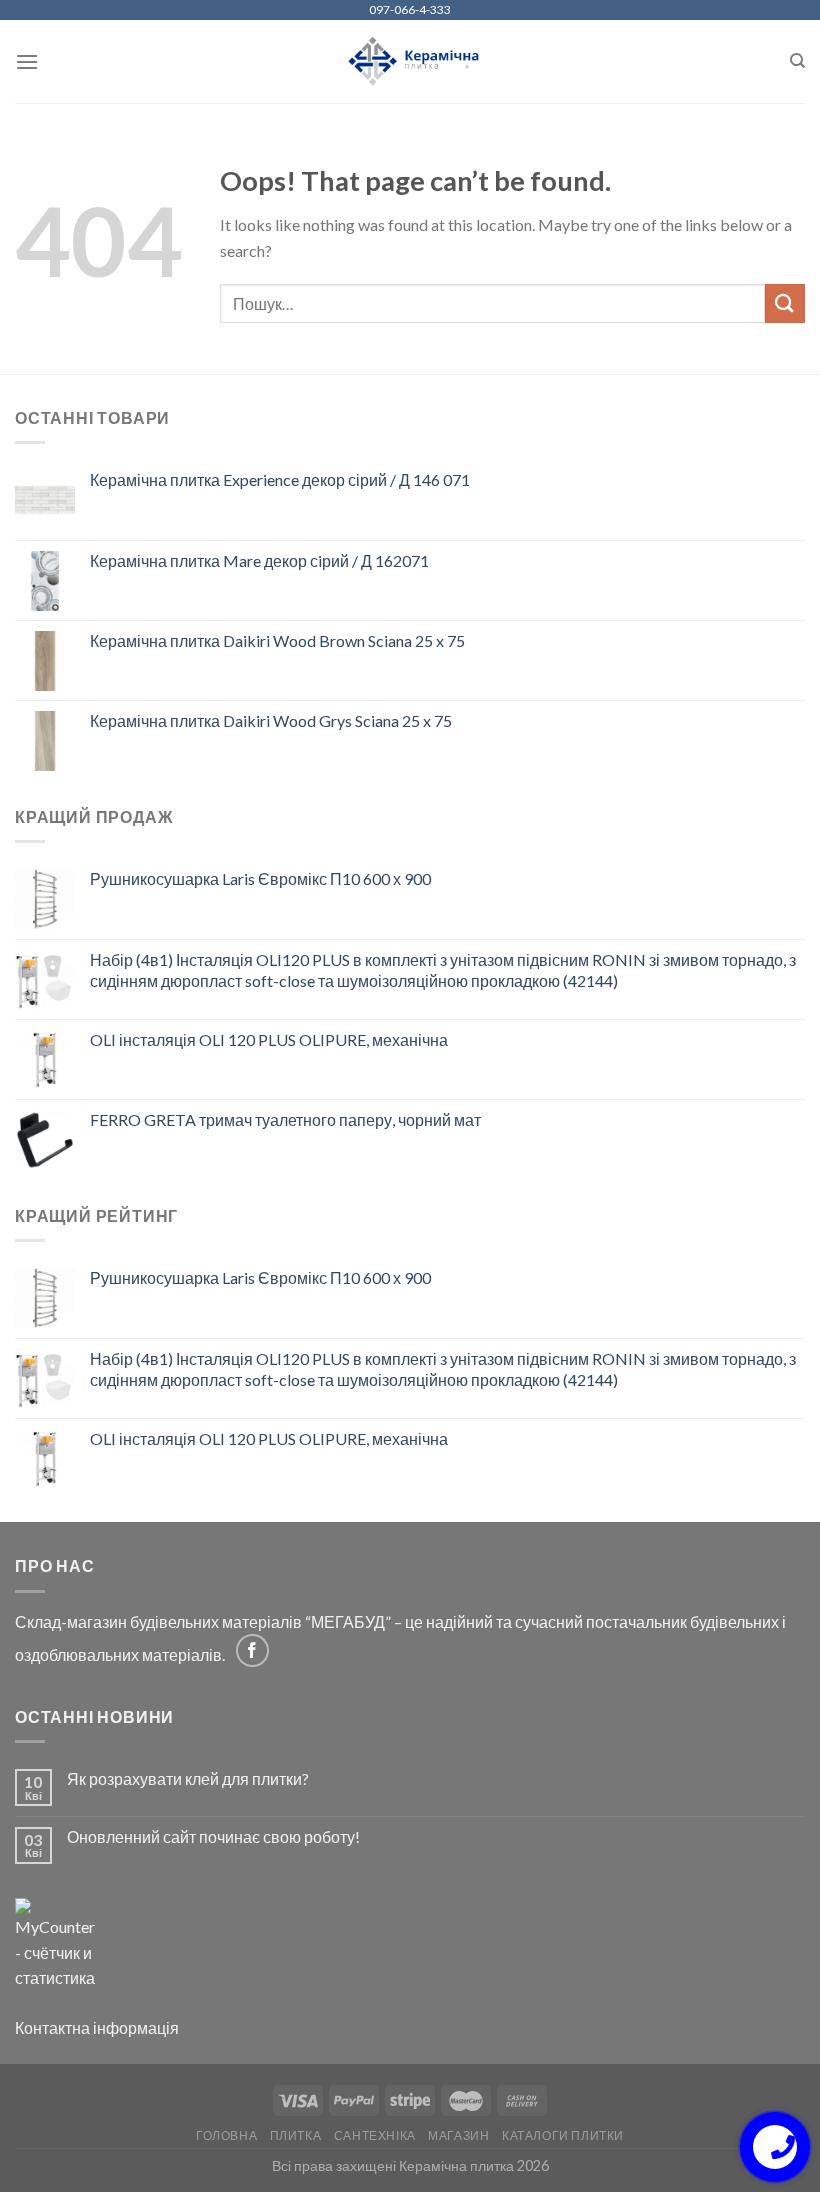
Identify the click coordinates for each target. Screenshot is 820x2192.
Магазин (458, 2135)
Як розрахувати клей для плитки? (188, 1778)
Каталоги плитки (563, 2135)
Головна (226, 2135)
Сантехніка (375, 2135)
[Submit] (785, 303)
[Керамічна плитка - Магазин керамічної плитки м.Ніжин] (410, 61)
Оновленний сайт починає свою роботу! (213, 1836)
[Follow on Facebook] (252, 1650)
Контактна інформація (97, 2027)
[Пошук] (797, 61)
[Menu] (27, 61)
